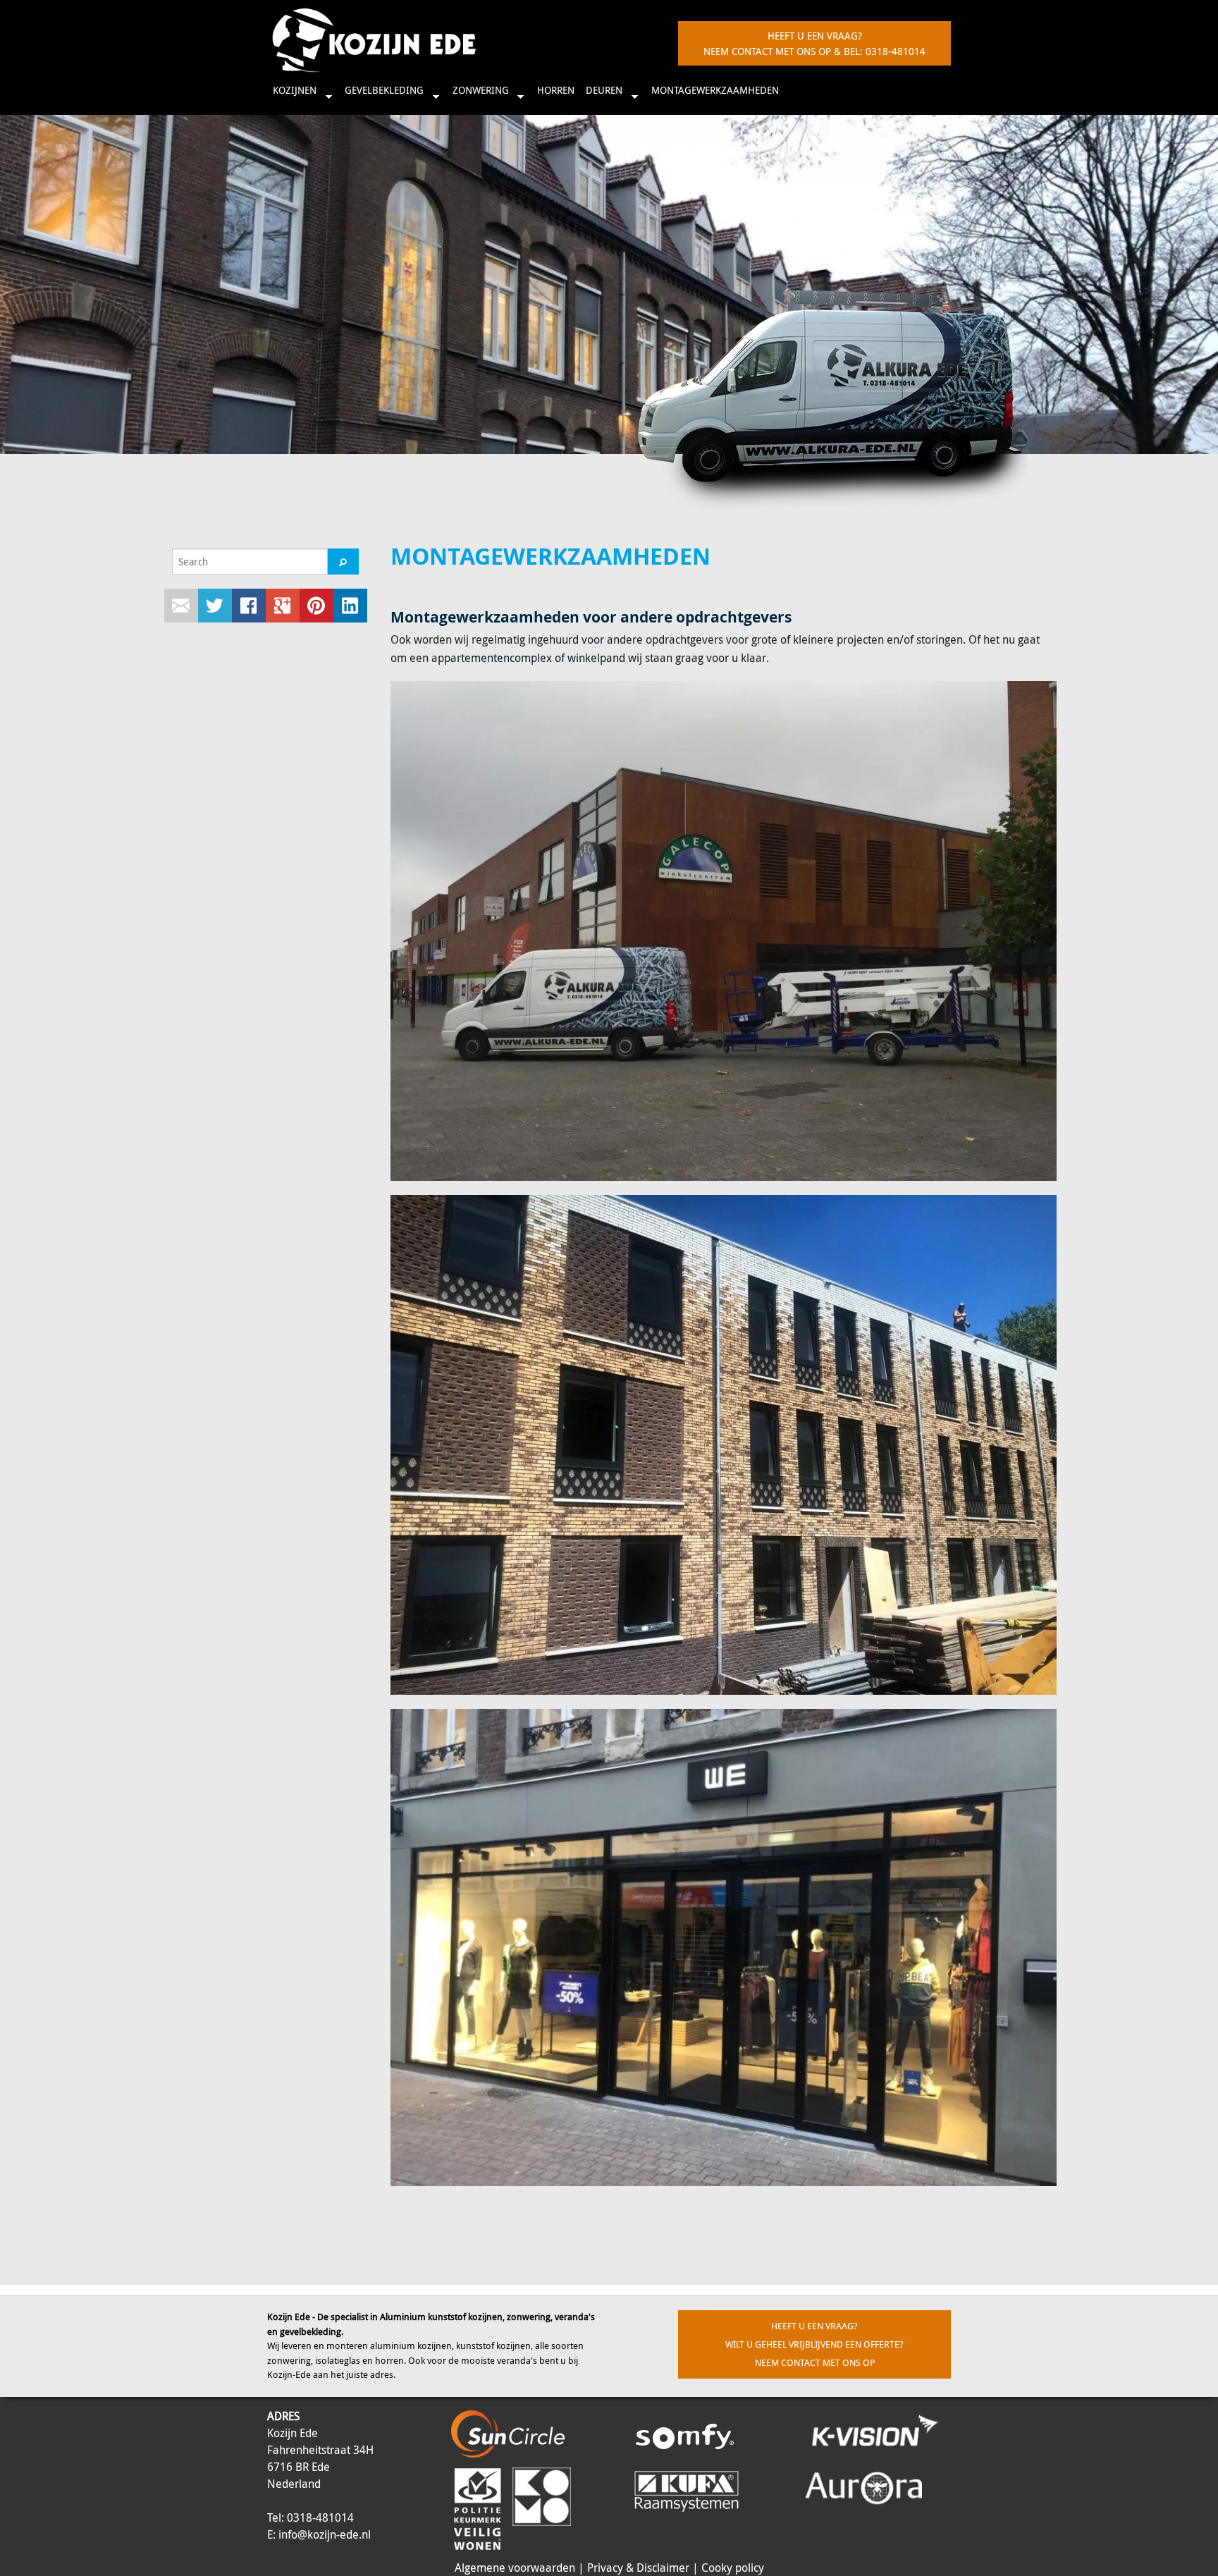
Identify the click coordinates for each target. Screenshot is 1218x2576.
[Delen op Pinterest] (316, 606)
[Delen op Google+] (283, 606)
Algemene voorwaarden (515, 2568)
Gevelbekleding (381, 96)
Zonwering (478, 96)
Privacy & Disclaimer (638, 2568)
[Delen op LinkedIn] (350, 606)
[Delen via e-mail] (181, 606)
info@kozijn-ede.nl (325, 2534)
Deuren (601, 96)
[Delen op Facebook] (249, 606)
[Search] (343, 562)
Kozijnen (292, 96)
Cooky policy (733, 2568)
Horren (556, 90)
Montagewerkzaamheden (715, 90)
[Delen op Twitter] (215, 606)
